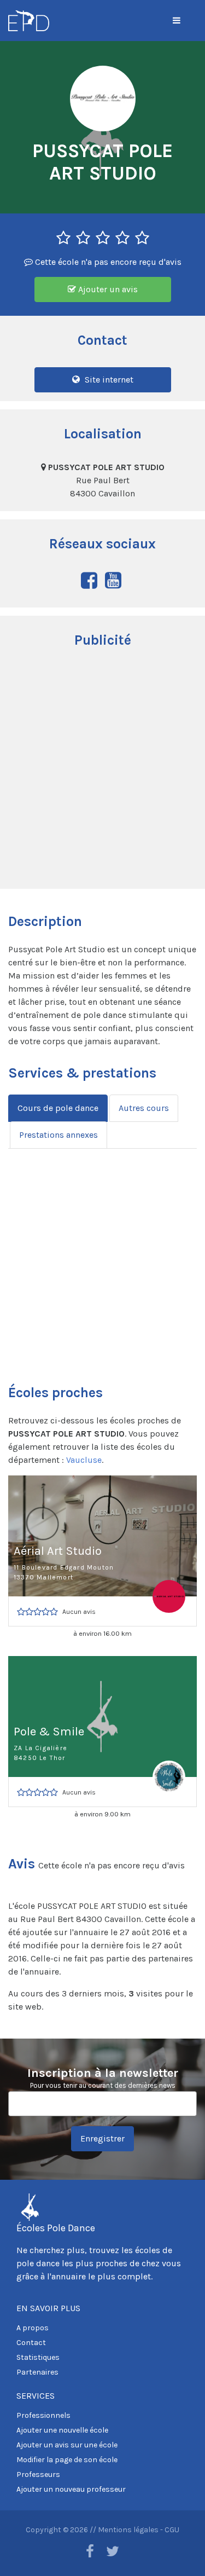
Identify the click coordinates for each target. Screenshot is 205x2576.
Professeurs (38, 2474)
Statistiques (38, 2357)
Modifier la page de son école (67, 2460)
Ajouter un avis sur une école (67, 2445)
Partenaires (37, 2372)
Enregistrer (102, 2138)
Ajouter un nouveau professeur (71, 2489)
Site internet (108, 380)
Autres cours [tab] (144, 1108)
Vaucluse (84, 1460)
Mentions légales (128, 2530)
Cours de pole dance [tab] (58, 1108)
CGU (172, 2530)
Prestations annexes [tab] (58, 1135)
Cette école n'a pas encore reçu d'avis (107, 262)
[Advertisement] (102, 770)
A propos (33, 2328)
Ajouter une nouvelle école (62, 2430)
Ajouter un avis (107, 289)
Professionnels (43, 2415)
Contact (31, 2343)
